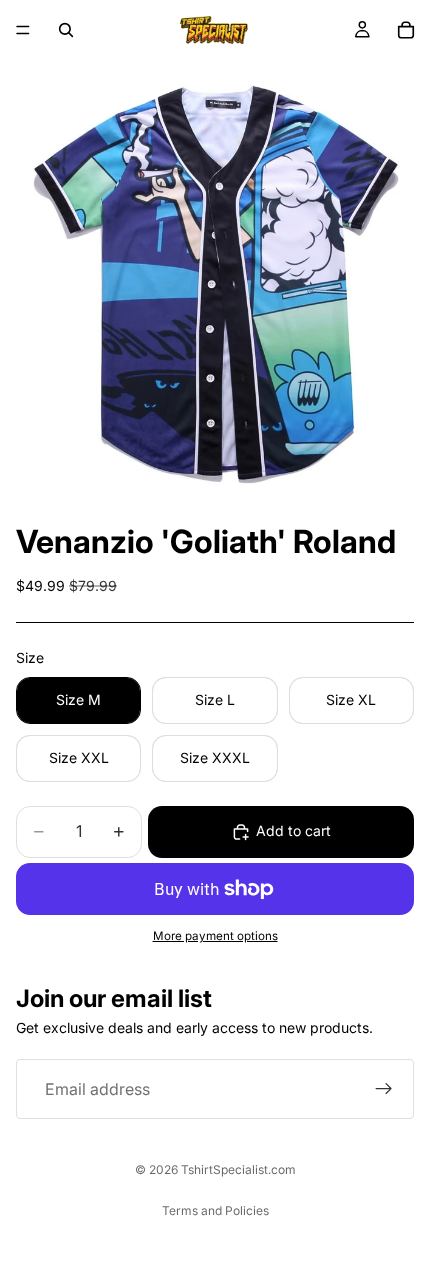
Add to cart (293, 830)
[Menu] (23, 30)
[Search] (66, 30)
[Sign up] (384, 1089)
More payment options (215, 936)
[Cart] (406, 30)
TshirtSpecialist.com (238, 1169)
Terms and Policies (215, 1210)
